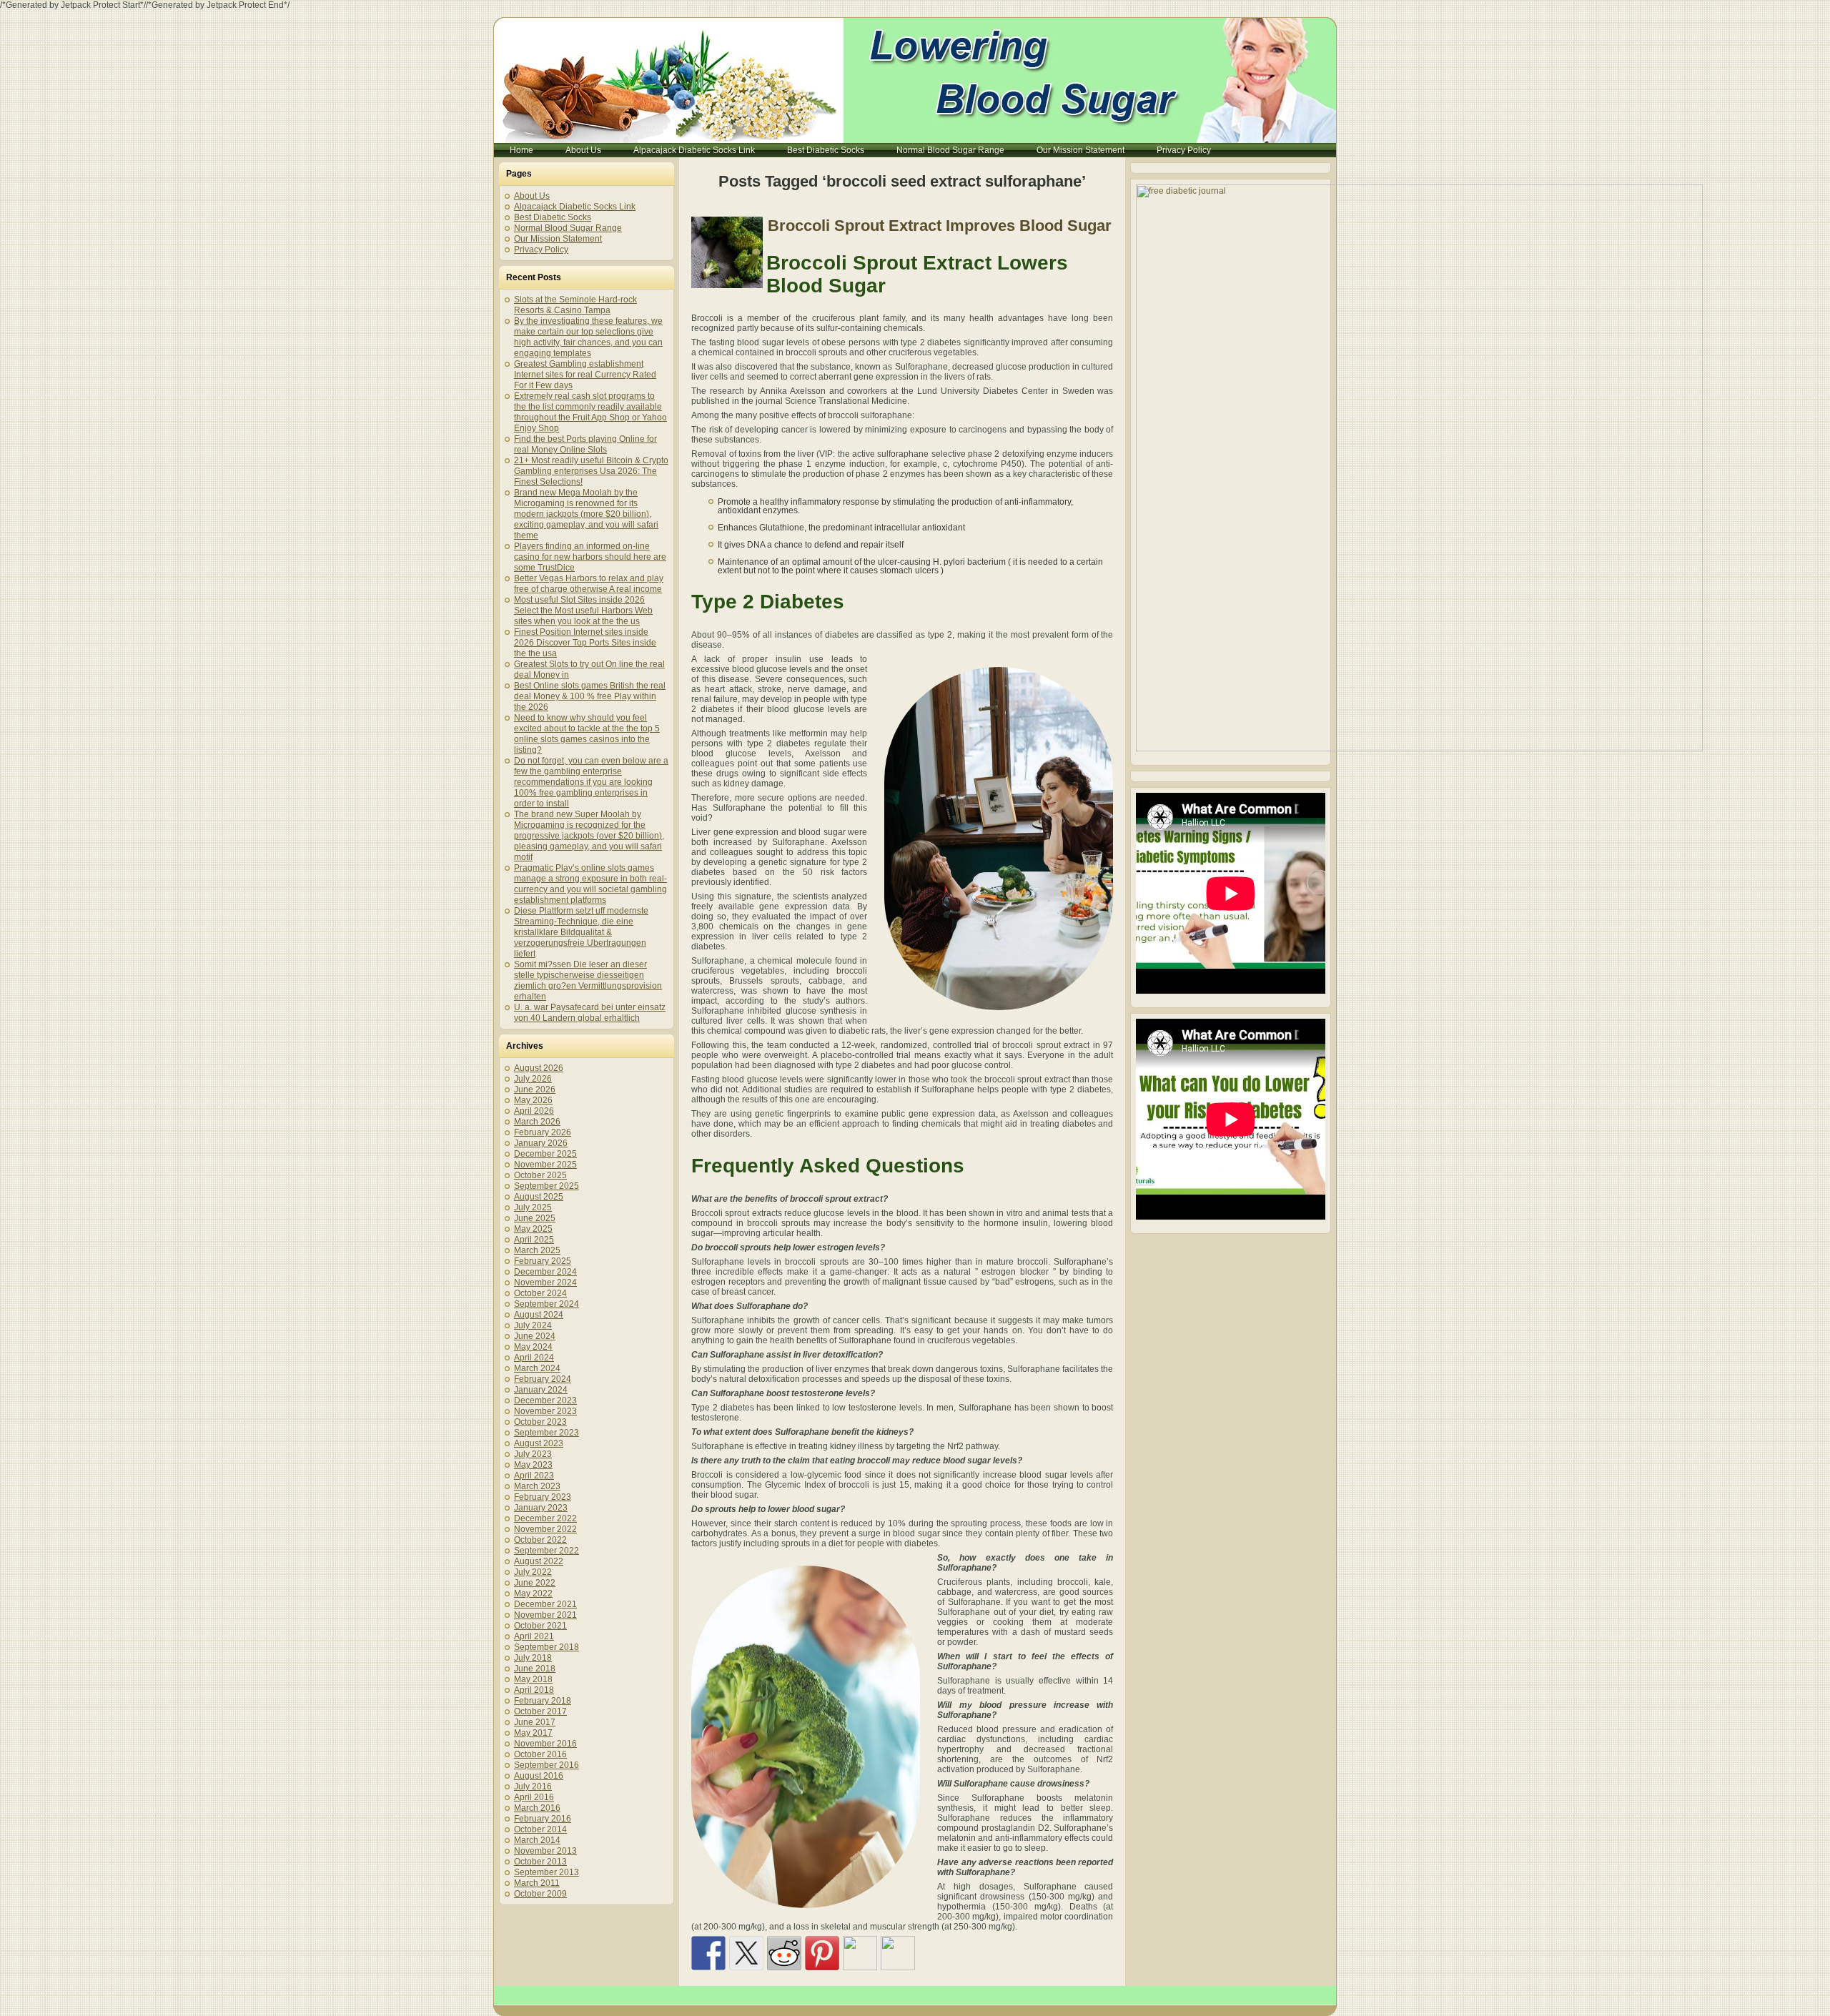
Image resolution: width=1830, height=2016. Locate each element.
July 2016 (533, 1787)
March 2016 (537, 1808)
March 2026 (537, 1122)
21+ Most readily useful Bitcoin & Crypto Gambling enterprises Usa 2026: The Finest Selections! (591, 471)
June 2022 (535, 1583)
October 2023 (540, 1422)
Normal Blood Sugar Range (568, 228)
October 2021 (540, 1626)
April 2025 (534, 1240)
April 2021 (534, 1636)
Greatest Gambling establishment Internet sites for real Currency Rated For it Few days (585, 375)
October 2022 (540, 1540)
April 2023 (534, 1476)
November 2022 (545, 1529)
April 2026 (534, 1111)
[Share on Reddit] (784, 1953)
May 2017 (533, 1733)
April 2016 (534, 1797)
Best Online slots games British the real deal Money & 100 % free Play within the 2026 (590, 696)
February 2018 (543, 1701)
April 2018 (534, 1690)
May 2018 (533, 1679)
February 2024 (543, 1379)
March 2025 (537, 1250)
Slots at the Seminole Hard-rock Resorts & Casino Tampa (575, 305)
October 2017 (540, 1711)
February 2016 (543, 1819)
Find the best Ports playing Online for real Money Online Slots (585, 444)
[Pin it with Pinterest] (822, 1953)
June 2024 (535, 1336)
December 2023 (545, 1400)
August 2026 (539, 1068)
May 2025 (533, 1229)
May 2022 (533, 1593)
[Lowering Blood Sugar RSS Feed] (510, 2001)
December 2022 (545, 1518)
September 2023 (546, 1433)
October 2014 (540, 1829)
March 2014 (537, 1840)
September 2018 (546, 1647)
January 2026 (541, 1143)
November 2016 (545, 1744)
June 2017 (535, 1722)
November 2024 (545, 1283)
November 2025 (545, 1165)
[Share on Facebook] (708, 1953)
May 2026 (533, 1100)
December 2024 (545, 1272)
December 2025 (545, 1154)
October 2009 (540, 1894)
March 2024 (537, 1368)
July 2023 (533, 1454)
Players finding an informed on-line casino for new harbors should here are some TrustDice (590, 557)
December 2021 (545, 1604)
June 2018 (535, 1669)
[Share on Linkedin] (860, 1953)
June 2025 (535, 1218)
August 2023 (539, 1443)
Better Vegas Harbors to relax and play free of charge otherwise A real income (589, 584)
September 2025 (546, 1186)
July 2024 (533, 1325)
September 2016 (546, 1765)
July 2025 (533, 1207)
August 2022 (539, 1561)
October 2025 (540, 1175)
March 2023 (537, 1486)
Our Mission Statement (558, 239)
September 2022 (546, 1551)
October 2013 (540, 1862)
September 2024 (546, 1304)
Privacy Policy (541, 249)
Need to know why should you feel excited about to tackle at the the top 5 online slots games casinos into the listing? (587, 734)
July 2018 (533, 1658)
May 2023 (533, 1465)
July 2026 (533, 1079)
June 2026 (535, 1089)
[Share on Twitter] (746, 1953)
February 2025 (543, 1261)
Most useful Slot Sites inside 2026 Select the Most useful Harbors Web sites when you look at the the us (583, 611)
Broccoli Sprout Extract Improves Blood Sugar (940, 226)
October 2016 (540, 1754)
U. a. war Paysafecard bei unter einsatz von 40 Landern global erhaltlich (590, 1013)
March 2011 (537, 1883)
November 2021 (545, 1615)
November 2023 (545, 1411)
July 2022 (533, 1572)
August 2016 (539, 1776)
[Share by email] (898, 1953)
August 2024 (539, 1315)
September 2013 (546, 1872)
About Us (532, 196)
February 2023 (543, 1497)
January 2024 (541, 1390)
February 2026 (543, 1132)
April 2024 (534, 1358)
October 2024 (540, 1293)
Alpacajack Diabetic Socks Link (575, 207)
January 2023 (541, 1508)
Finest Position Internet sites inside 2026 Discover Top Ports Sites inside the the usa (585, 643)
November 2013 (545, 1851)
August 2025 (539, 1197)
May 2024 (533, 1347)
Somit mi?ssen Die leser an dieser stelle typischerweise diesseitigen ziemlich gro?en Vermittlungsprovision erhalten (588, 980)
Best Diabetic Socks (553, 217)
